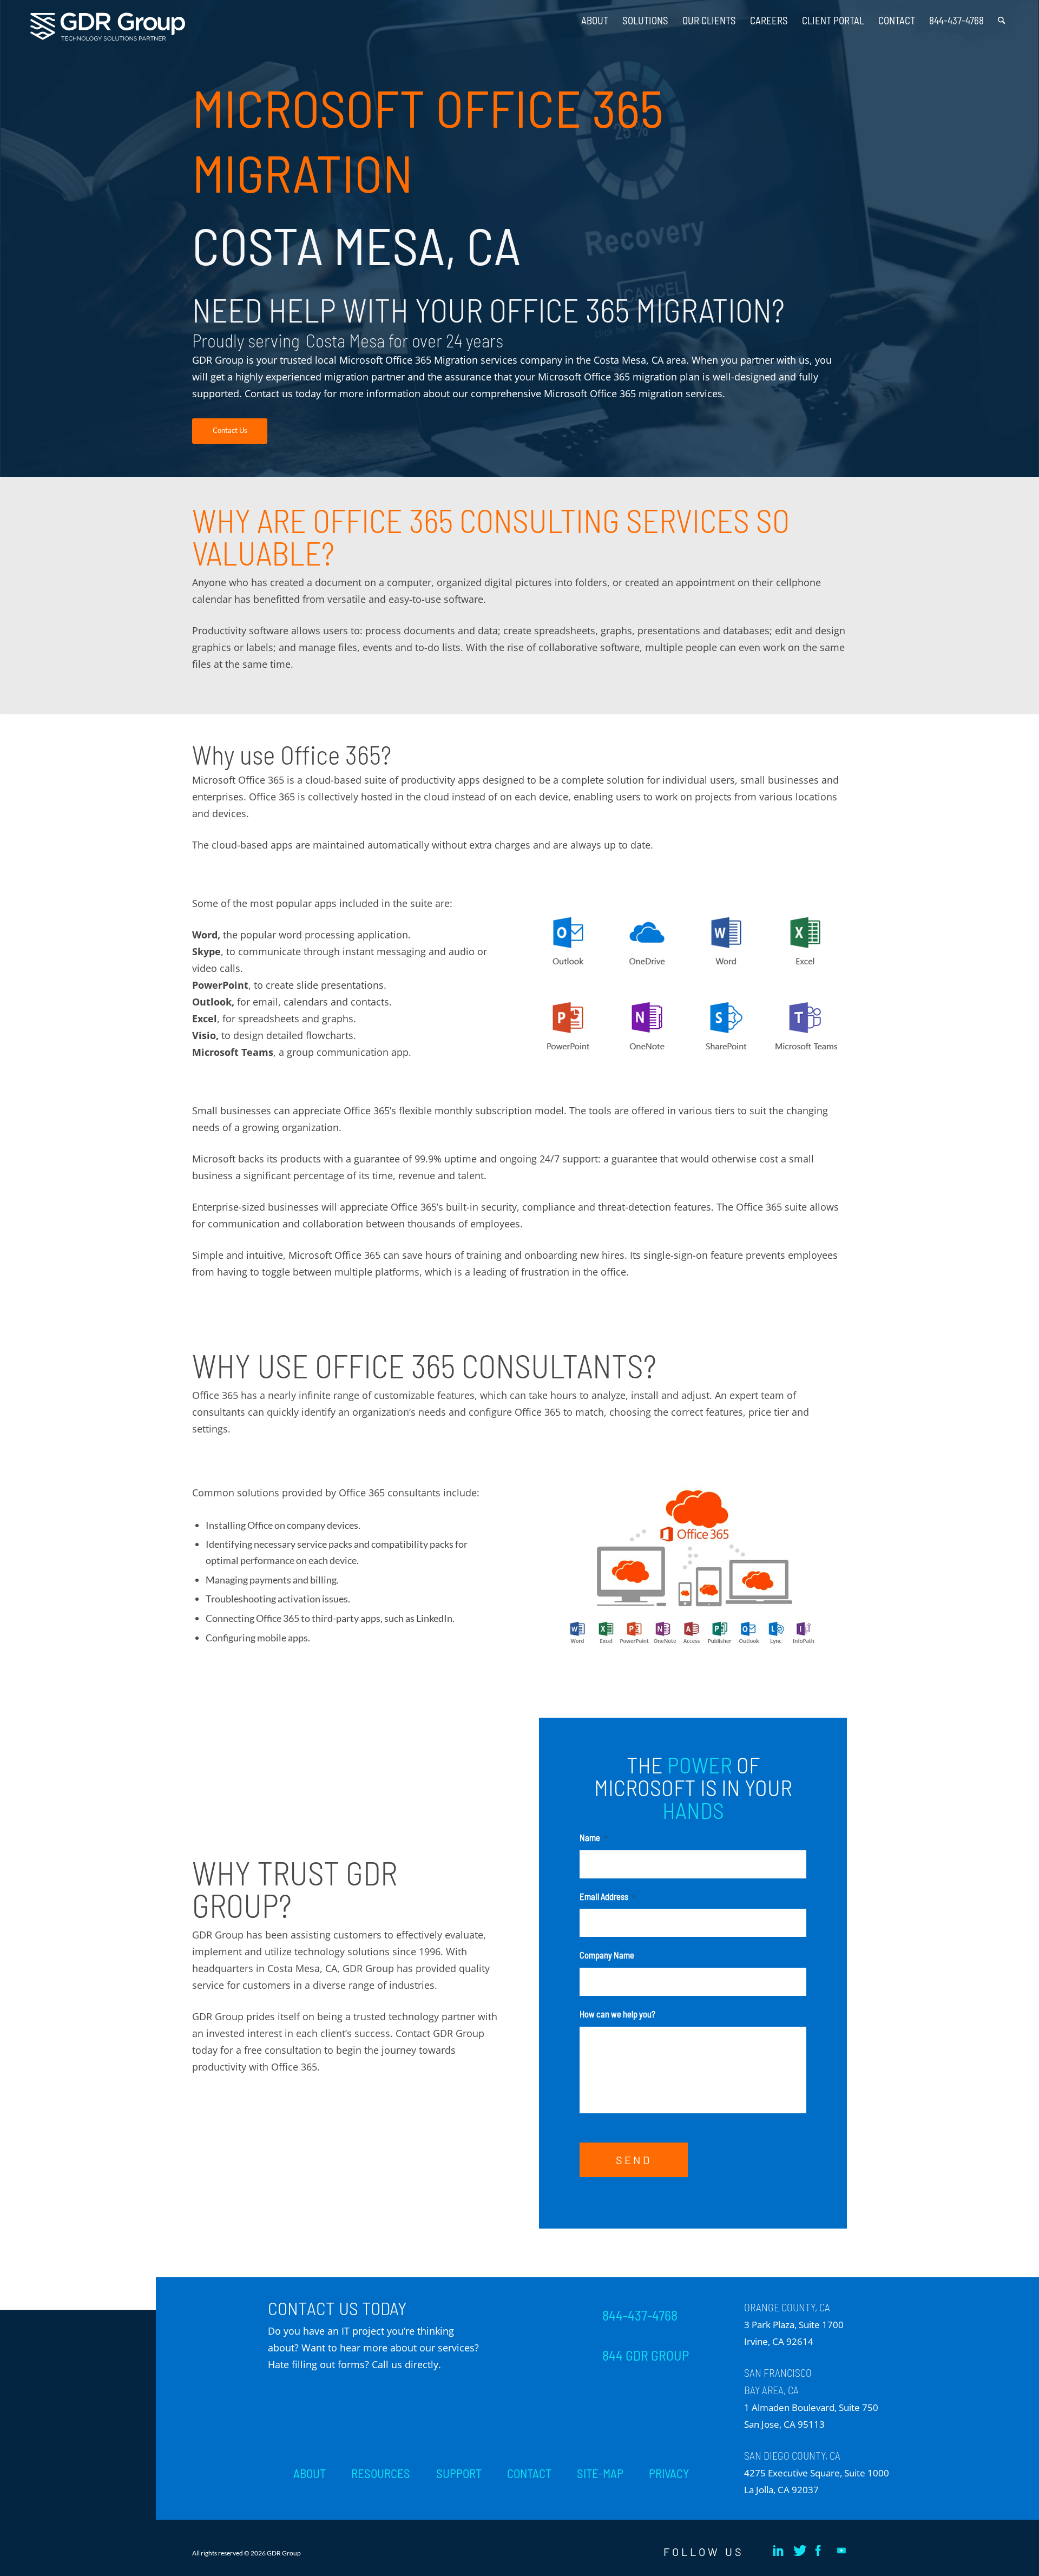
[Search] (1001, 16)
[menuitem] (595, 16)
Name (593, 1837)
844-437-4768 (640, 2315)
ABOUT (310, 2473)
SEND (634, 2160)
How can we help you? (617, 2014)
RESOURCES (381, 2473)
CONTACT (529, 2473)
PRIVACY (669, 2473)
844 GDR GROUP (646, 2355)
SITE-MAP (600, 2473)
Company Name (607, 1955)
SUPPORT (459, 2473)
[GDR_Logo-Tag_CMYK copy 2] (108, 27)
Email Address (607, 1896)
